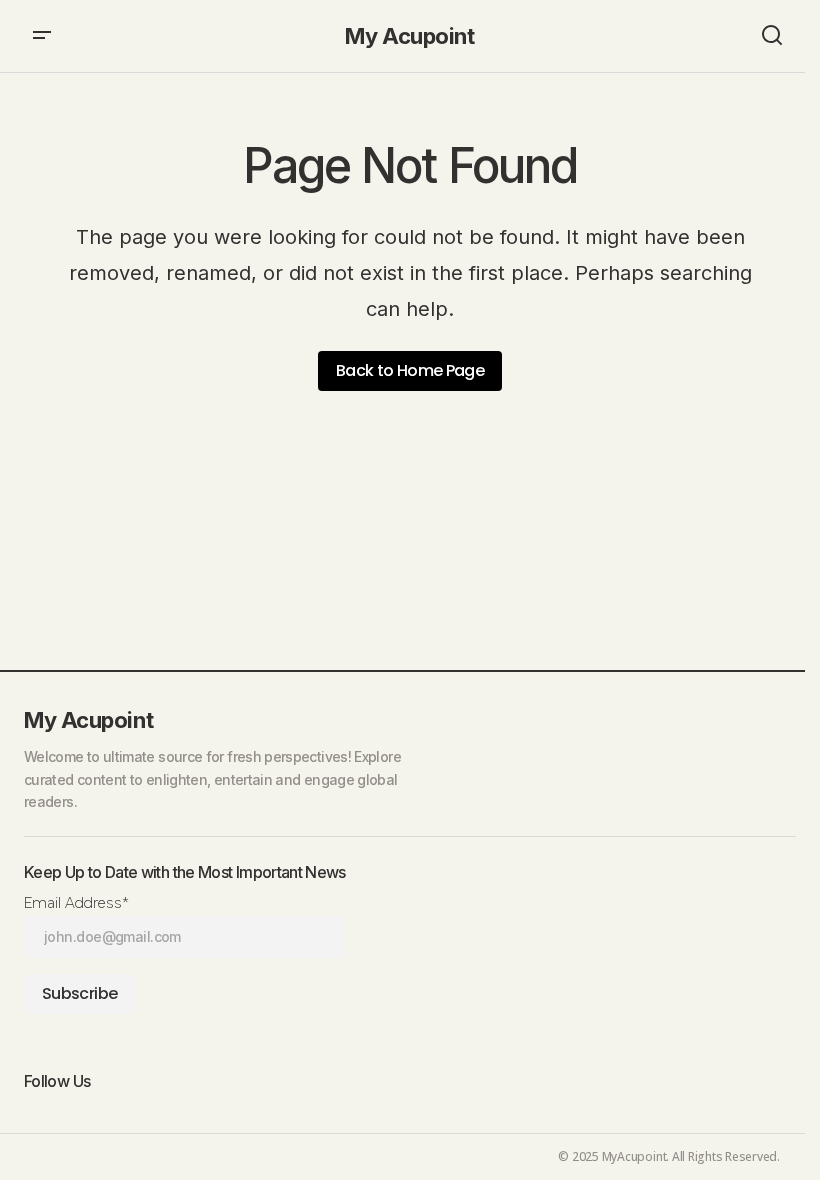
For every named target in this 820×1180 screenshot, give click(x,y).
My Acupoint (409, 36)
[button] (42, 36)
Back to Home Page (410, 370)
